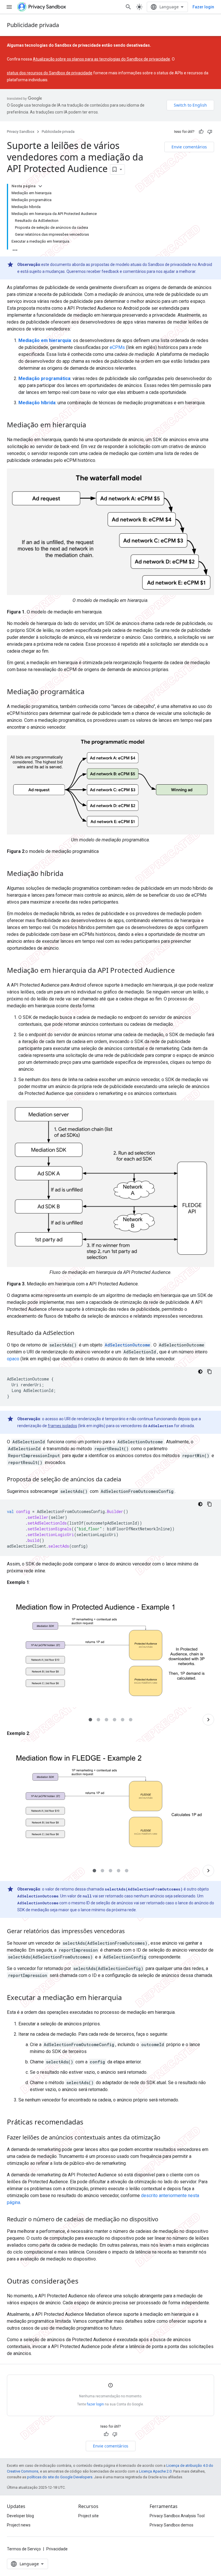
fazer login (95, 2404)
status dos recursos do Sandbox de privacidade (50, 73)
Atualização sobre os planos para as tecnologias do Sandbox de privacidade (101, 59)
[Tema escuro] (200, 1372)
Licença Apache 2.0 (155, 2471)
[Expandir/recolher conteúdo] (40, 186)
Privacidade (57, 2549)
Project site (88, 2516)
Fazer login (203, 7)
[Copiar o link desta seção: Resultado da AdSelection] (80, 1334)
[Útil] (201, 132)
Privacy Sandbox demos (172, 2525)
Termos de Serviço (24, 2549)
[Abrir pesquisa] (128, 7)
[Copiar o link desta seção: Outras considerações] (84, 2282)
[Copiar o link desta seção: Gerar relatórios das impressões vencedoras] (131, 1932)
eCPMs (117, 347)
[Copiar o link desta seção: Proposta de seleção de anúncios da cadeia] (127, 1480)
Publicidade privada (33, 25)
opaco (13, 1359)
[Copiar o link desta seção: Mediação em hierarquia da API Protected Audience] (181, 971)
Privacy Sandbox (21, 132)
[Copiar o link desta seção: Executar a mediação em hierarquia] (127, 1998)
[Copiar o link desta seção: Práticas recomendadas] (89, 2123)
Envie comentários (189, 147)
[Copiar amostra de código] (209, 1372)
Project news (19, 2525)
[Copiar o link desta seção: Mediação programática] (90, 692)
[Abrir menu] (9, 7)
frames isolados (62, 1426)
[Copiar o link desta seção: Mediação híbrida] (69, 874)
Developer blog (20, 2516)
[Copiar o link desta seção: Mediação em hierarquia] (92, 426)
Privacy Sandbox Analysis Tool (177, 2516)
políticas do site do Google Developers (60, 2477)
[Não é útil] (210, 132)
